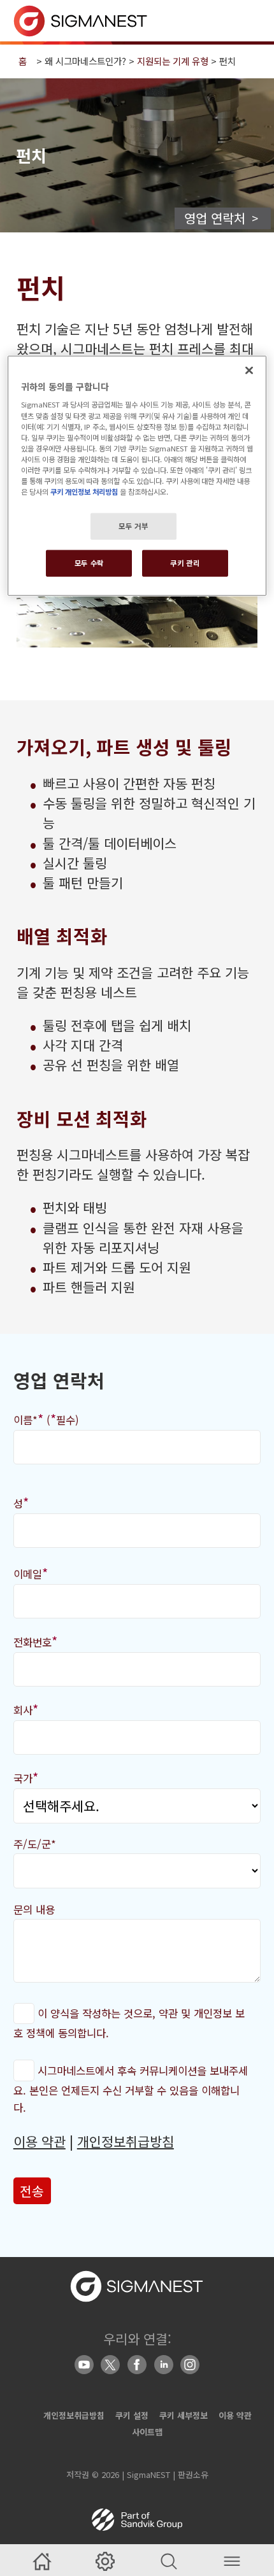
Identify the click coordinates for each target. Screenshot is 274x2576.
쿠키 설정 (132, 2415)
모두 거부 (133, 526)
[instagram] (190, 2365)
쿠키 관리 (185, 563)
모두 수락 (89, 563)
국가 (26, 1777)
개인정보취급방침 (126, 2141)
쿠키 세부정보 (184, 2415)
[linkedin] (164, 2365)
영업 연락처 (215, 218)
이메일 (31, 1573)
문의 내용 (34, 1909)
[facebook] (137, 2365)
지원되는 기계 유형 (173, 61)
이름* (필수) (46, 1419)
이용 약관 (40, 2141)
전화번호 (35, 1641)
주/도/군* (35, 1844)
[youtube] (84, 2365)
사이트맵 (147, 2432)
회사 (26, 1709)
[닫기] (249, 371)
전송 (32, 2191)
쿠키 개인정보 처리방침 (84, 492)
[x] (110, 2365)
